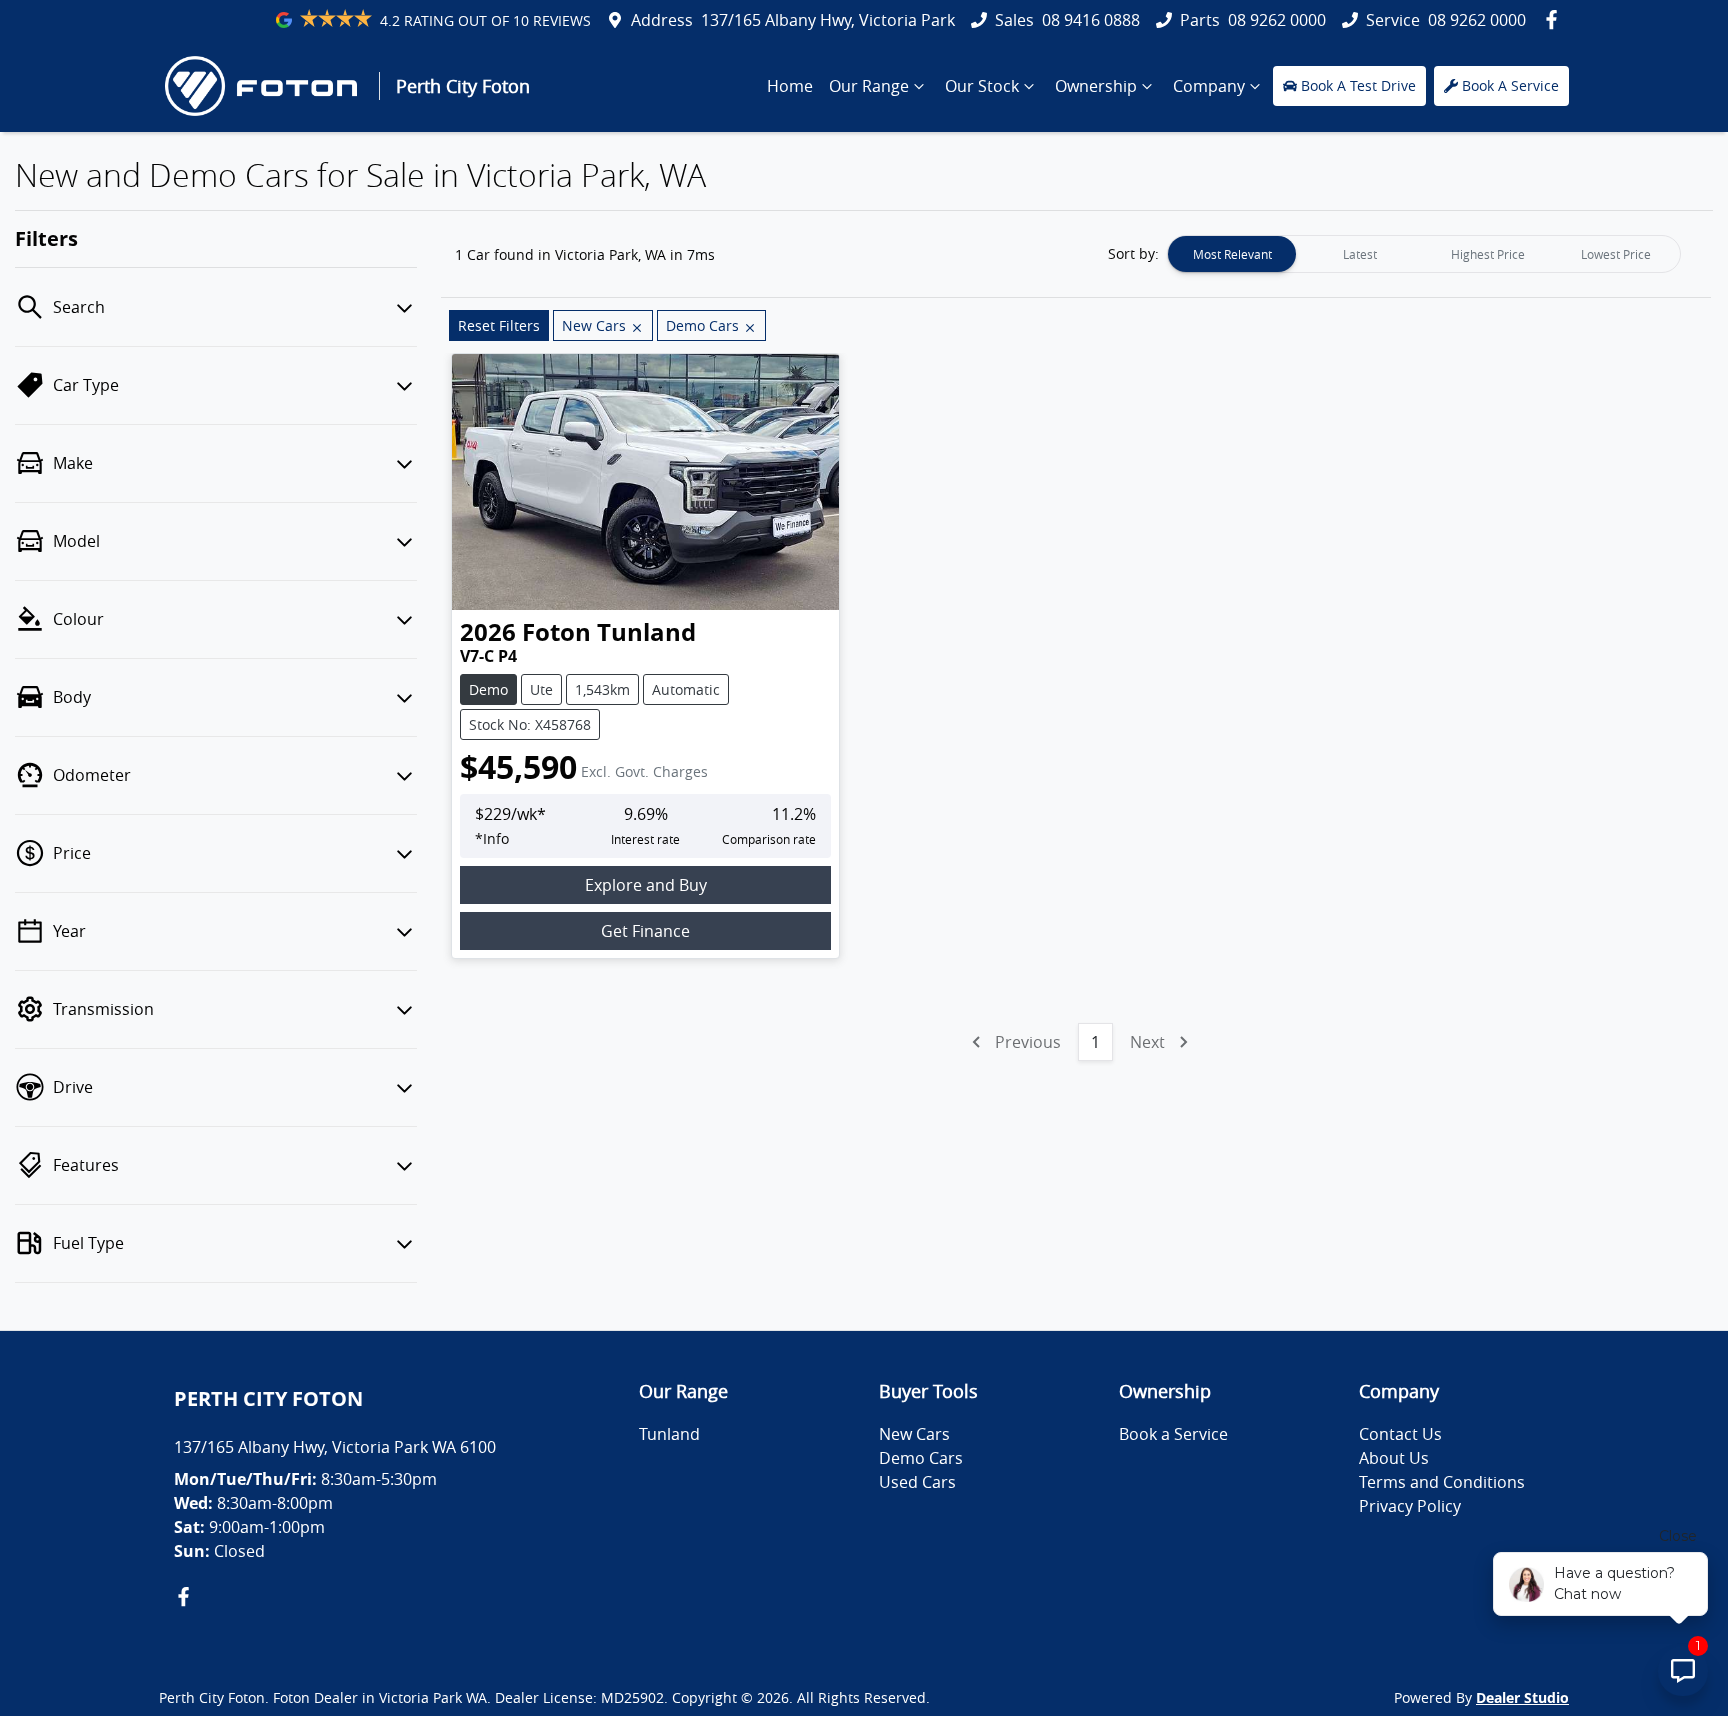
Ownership (1096, 86)
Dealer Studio (1522, 1697)
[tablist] (1424, 254)
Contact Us (1400, 1434)
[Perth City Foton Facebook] (1555, 19)
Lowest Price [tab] (1616, 254)
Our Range (869, 86)
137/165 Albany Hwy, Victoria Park (828, 20)
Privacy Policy (1410, 1506)
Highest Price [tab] (1488, 254)
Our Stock (982, 86)
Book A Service (1510, 85)
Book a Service (1173, 1434)
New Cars (914, 1434)
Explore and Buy (646, 885)
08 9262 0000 (1277, 20)
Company (1209, 86)
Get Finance (645, 931)
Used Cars (917, 1482)
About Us (1394, 1458)
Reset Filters (499, 325)
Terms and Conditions (1442, 1482)
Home (790, 86)
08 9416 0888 (1091, 20)
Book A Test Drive (1358, 85)
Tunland (669, 1434)
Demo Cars (921, 1458)
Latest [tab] (1360, 254)
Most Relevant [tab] (1232, 254)
